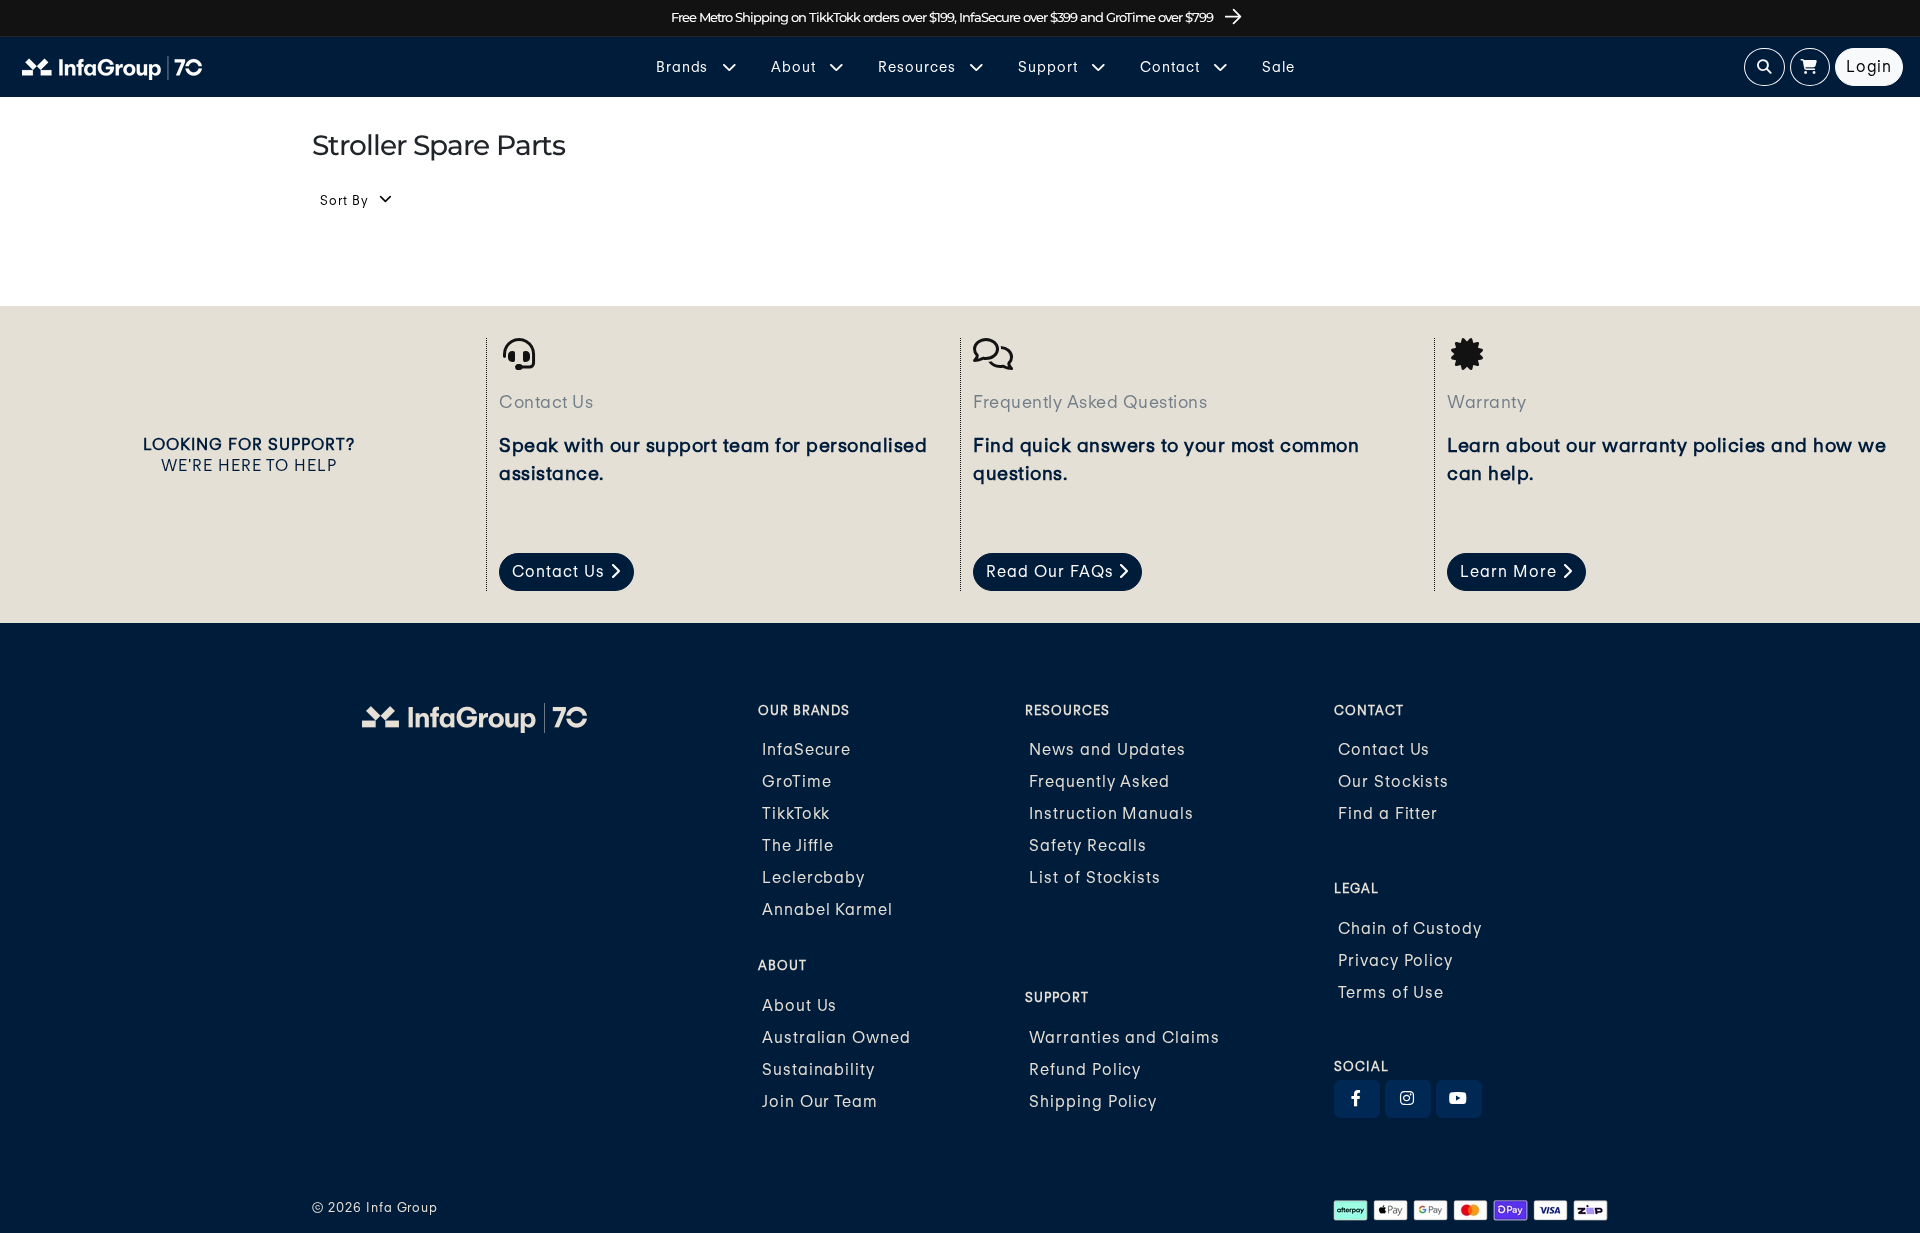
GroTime (797, 781)
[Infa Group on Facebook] (1357, 1099)
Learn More (1511, 571)
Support (1050, 66)
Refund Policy (1085, 1069)
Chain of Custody (1410, 928)
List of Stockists (1095, 877)
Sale (1278, 66)
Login (1869, 66)
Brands (684, 66)
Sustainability (818, 1069)
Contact (1172, 66)
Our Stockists (1393, 781)
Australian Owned (836, 1037)
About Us (800, 1005)
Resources (919, 66)
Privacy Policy (1395, 960)
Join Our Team (820, 1101)
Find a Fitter (1388, 813)
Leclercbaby (814, 877)
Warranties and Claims (1124, 1037)
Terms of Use (1391, 992)
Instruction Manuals (1111, 813)
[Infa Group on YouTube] (1459, 1099)
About (795, 66)
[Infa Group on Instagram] (1408, 1099)
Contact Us (561, 571)
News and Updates (1107, 749)
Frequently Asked (1099, 781)
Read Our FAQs (1052, 571)
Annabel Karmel (827, 909)
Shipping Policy (1093, 1101)
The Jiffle (798, 845)
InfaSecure (807, 749)
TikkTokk (796, 813)
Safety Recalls (1088, 845)
